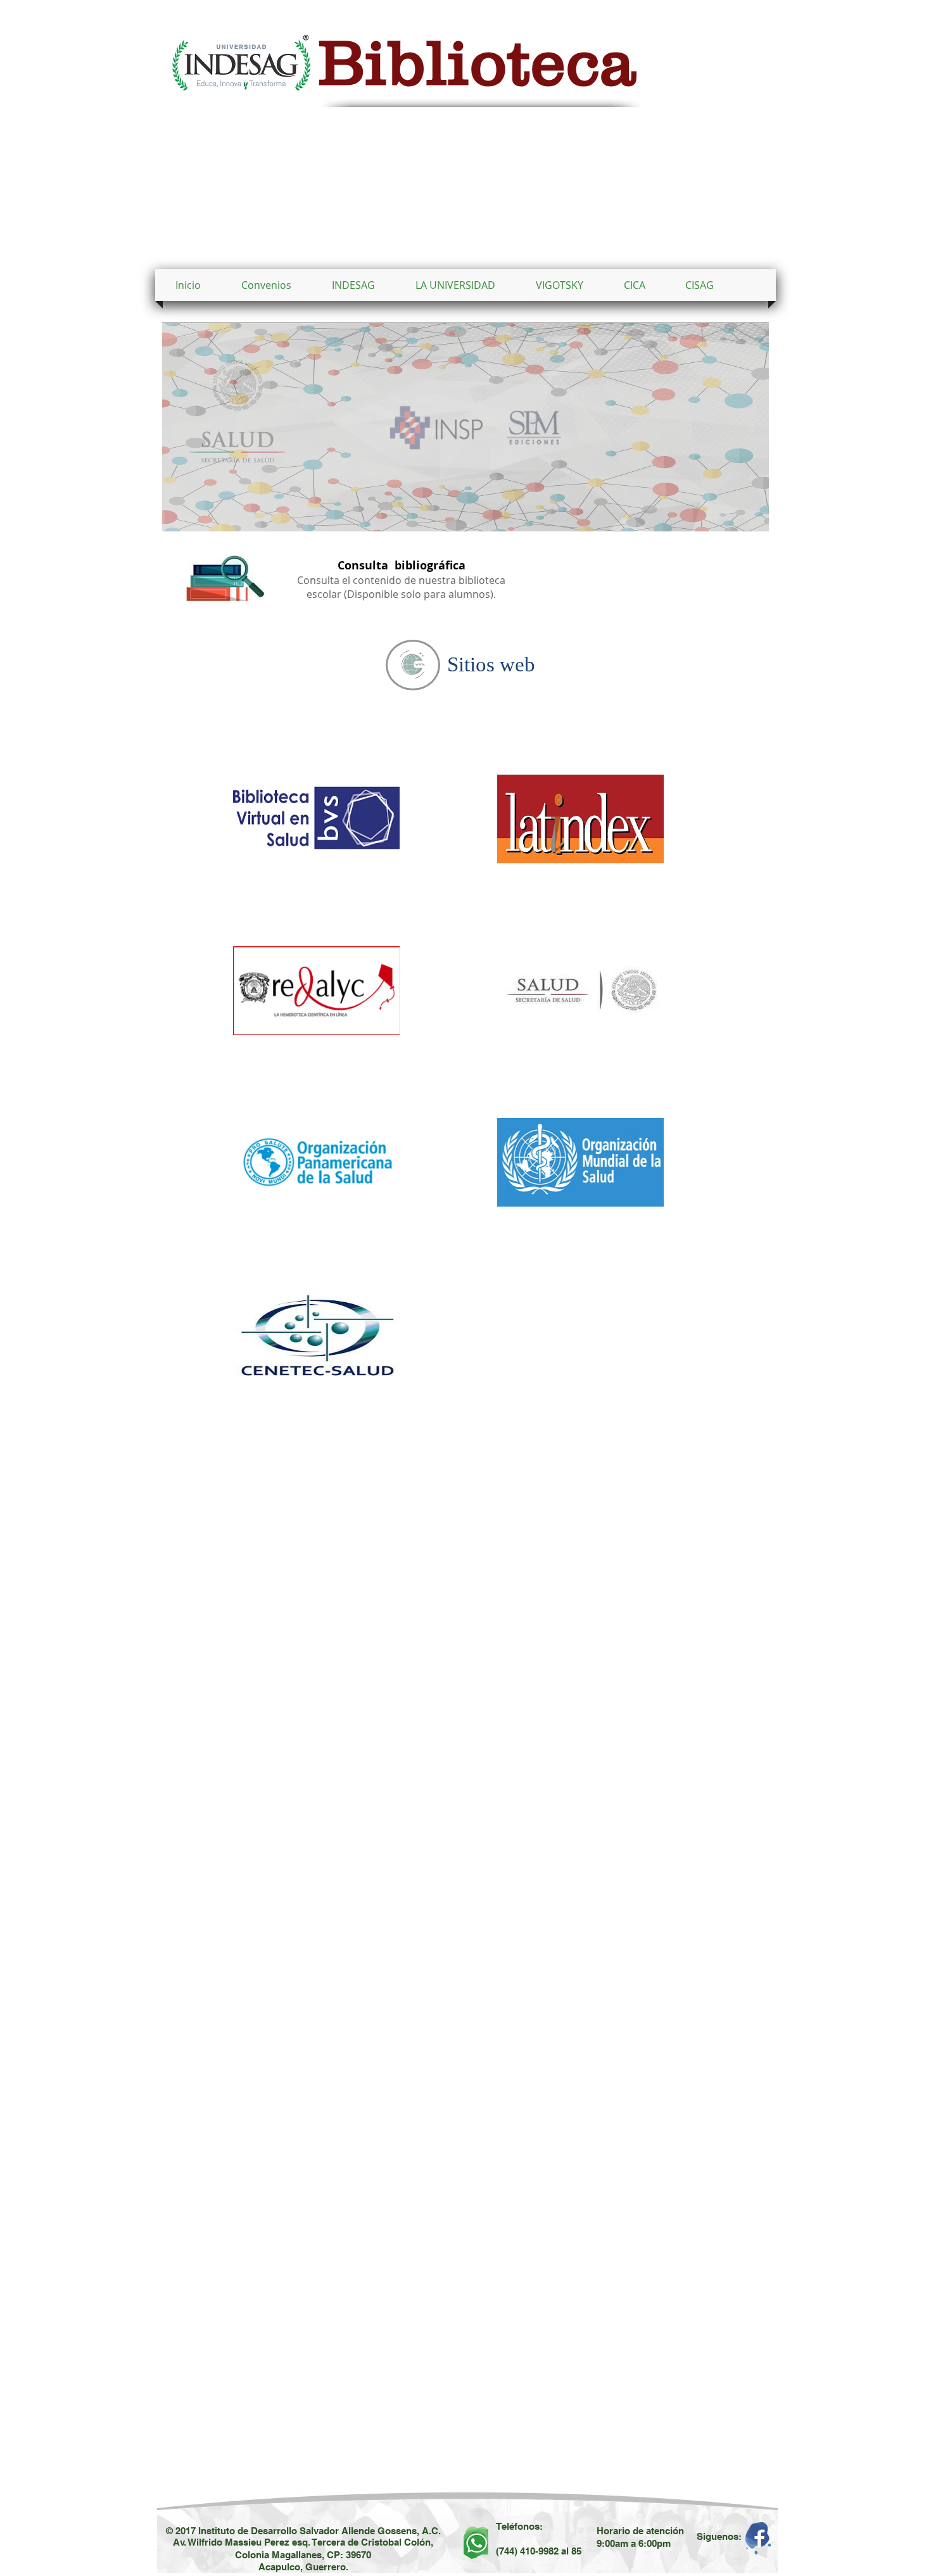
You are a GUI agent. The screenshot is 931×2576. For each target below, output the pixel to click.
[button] (455, 285)
